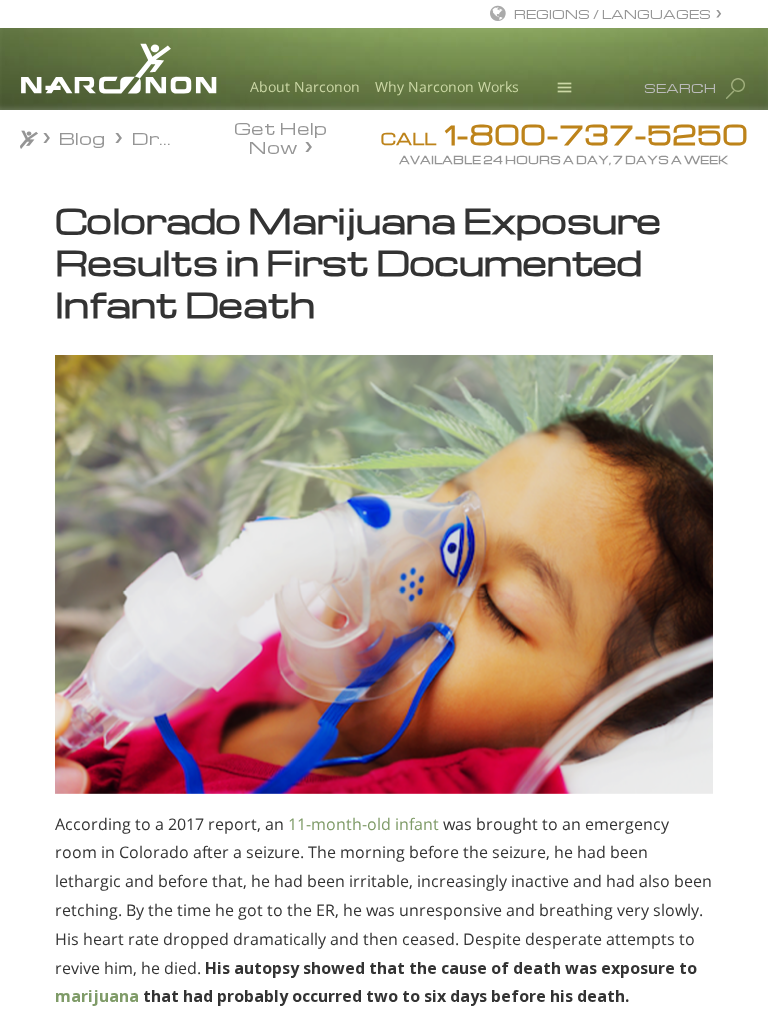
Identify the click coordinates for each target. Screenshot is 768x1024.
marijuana (97, 996)
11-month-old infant (363, 824)
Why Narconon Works (447, 86)
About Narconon (305, 86)
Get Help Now (280, 136)
